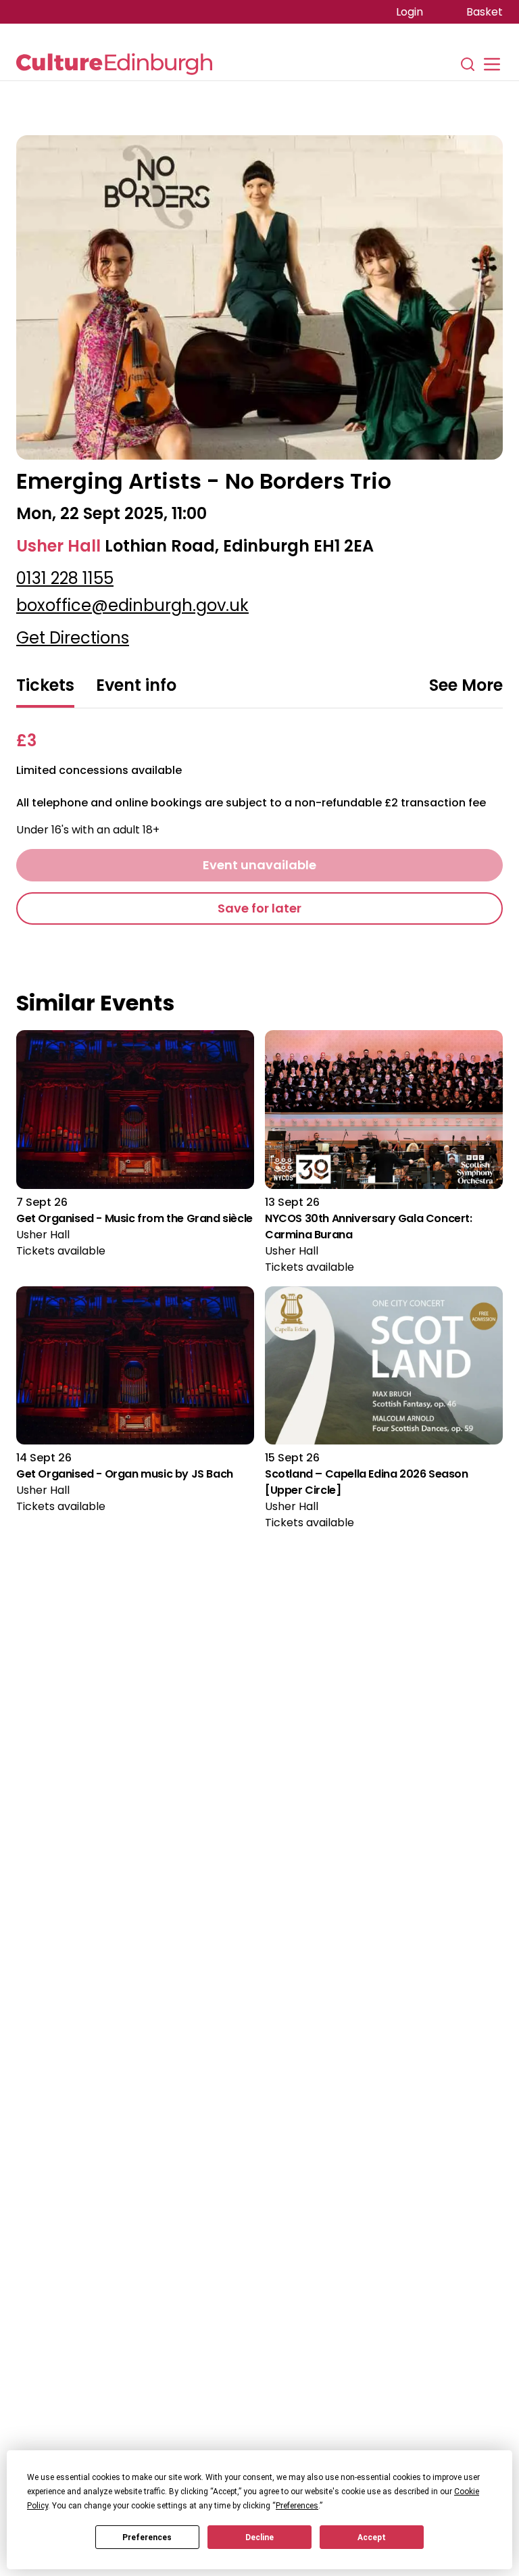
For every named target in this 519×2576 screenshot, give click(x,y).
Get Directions (73, 638)
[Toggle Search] (468, 64)
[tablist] (259, 687)
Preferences (147, 2537)
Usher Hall (58, 546)
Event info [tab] (136, 685)
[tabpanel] (259, 827)
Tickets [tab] (45, 685)
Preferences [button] (297, 2506)
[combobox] (466, 686)
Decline (259, 2537)
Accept (372, 2537)
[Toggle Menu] (492, 64)
